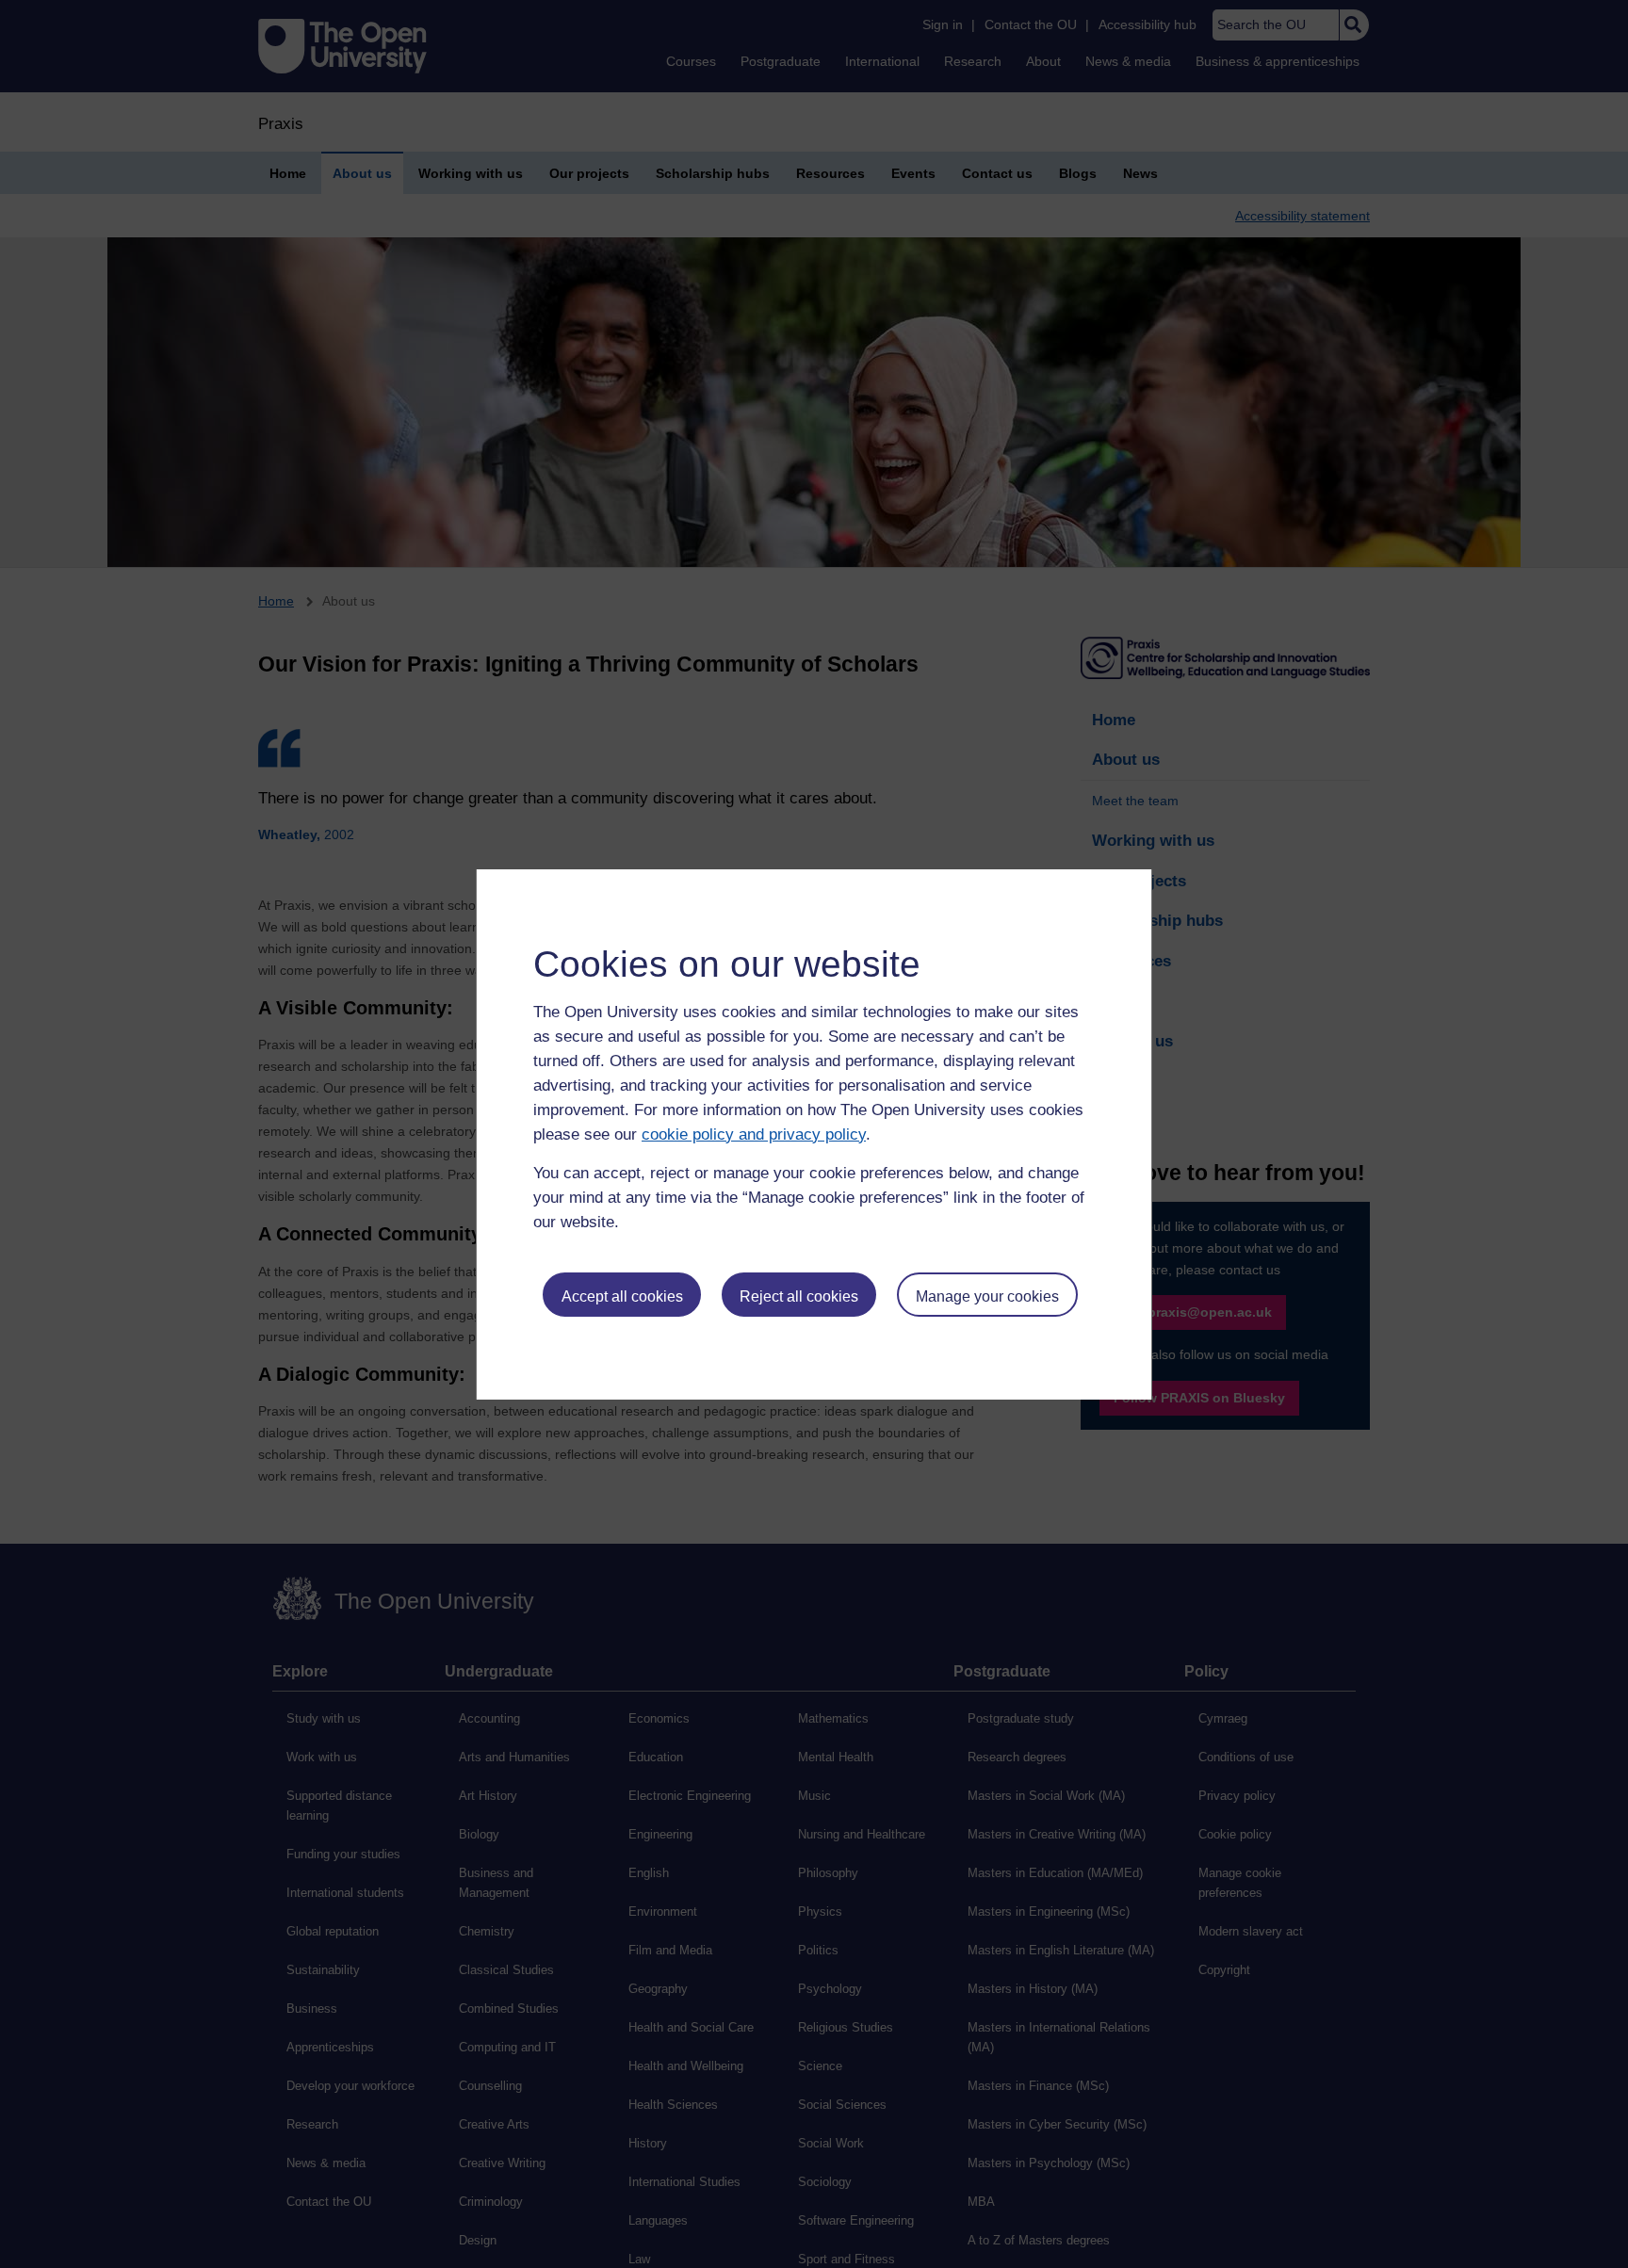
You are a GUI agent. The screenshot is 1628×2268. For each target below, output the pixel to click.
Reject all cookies (799, 1296)
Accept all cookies (622, 1296)
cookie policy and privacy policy (754, 1134)
